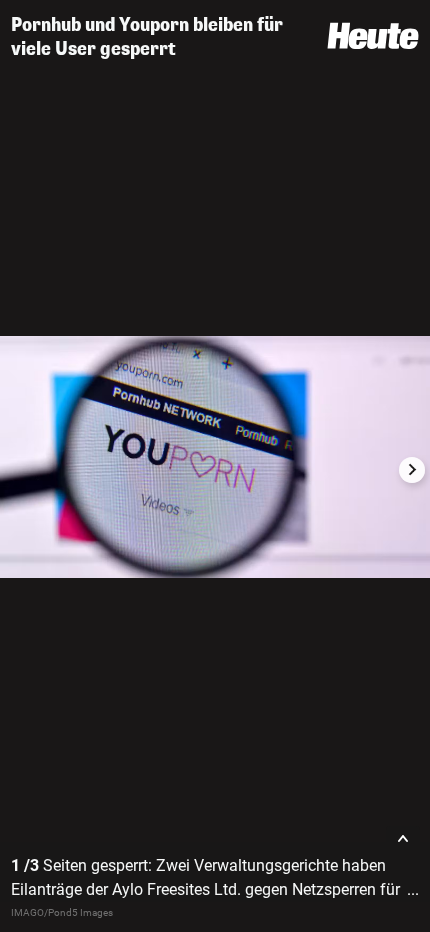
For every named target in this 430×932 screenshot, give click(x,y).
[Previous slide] (18, 470)
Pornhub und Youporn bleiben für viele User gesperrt (147, 37)
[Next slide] (412, 470)
